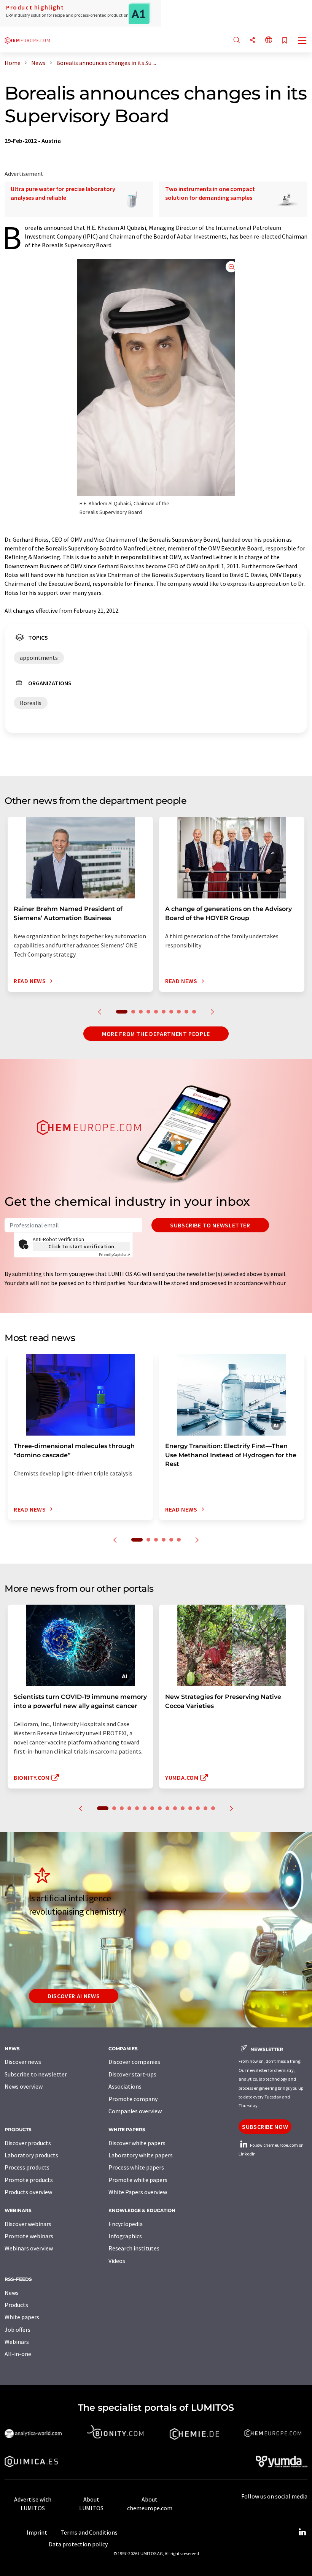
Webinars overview (29, 2248)
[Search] (237, 40)
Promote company (133, 2099)
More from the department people (156, 1034)
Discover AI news (74, 1996)
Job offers (18, 2329)
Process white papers (136, 2167)
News (12, 2293)
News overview (24, 2086)
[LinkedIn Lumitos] (302, 2532)
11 (183, 1808)
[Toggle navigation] (302, 41)
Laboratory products (31, 2155)
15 (213, 1808)
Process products (27, 2167)
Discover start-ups (132, 2074)
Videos (117, 2261)
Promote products (29, 2180)
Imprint (37, 2532)
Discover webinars (28, 2224)
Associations (125, 2086)
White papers (22, 2317)
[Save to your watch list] (285, 41)
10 (194, 1012)
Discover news (23, 2062)
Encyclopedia (126, 2224)
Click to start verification (81, 1246)
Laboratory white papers (141, 2155)
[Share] (253, 40)
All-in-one (18, 2354)
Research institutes (134, 2248)
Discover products (28, 2143)
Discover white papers (137, 2143)
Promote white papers (138, 2180)
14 (205, 1808)
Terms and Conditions (89, 2532)
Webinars (17, 2342)
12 (190, 1808)
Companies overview (135, 2111)
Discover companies (134, 2062)
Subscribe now (265, 2127)
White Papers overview (138, 2192)
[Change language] (269, 40)
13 (198, 1808)
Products (16, 2305)
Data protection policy (78, 2544)
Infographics (125, 2236)
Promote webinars (29, 2236)
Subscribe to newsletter (210, 1225)
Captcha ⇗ (115, 1255)
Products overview (28, 2192)
